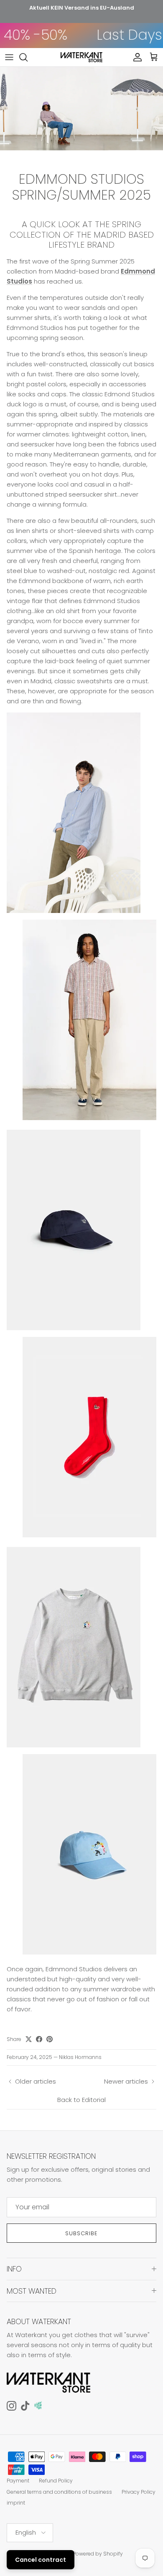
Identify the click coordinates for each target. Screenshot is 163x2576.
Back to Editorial (81, 2100)
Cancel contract (41, 2560)
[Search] (28, 57)
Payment (18, 2481)
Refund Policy (56, 2481)
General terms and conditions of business (59, 2492)
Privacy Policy (139, 2492)
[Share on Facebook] (39, 2039)
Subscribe (81, 2233)
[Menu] (9, 57)
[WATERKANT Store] (81, 57)
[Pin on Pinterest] (50, 2039)
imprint (16, 2503)
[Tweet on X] (29, 2039)
